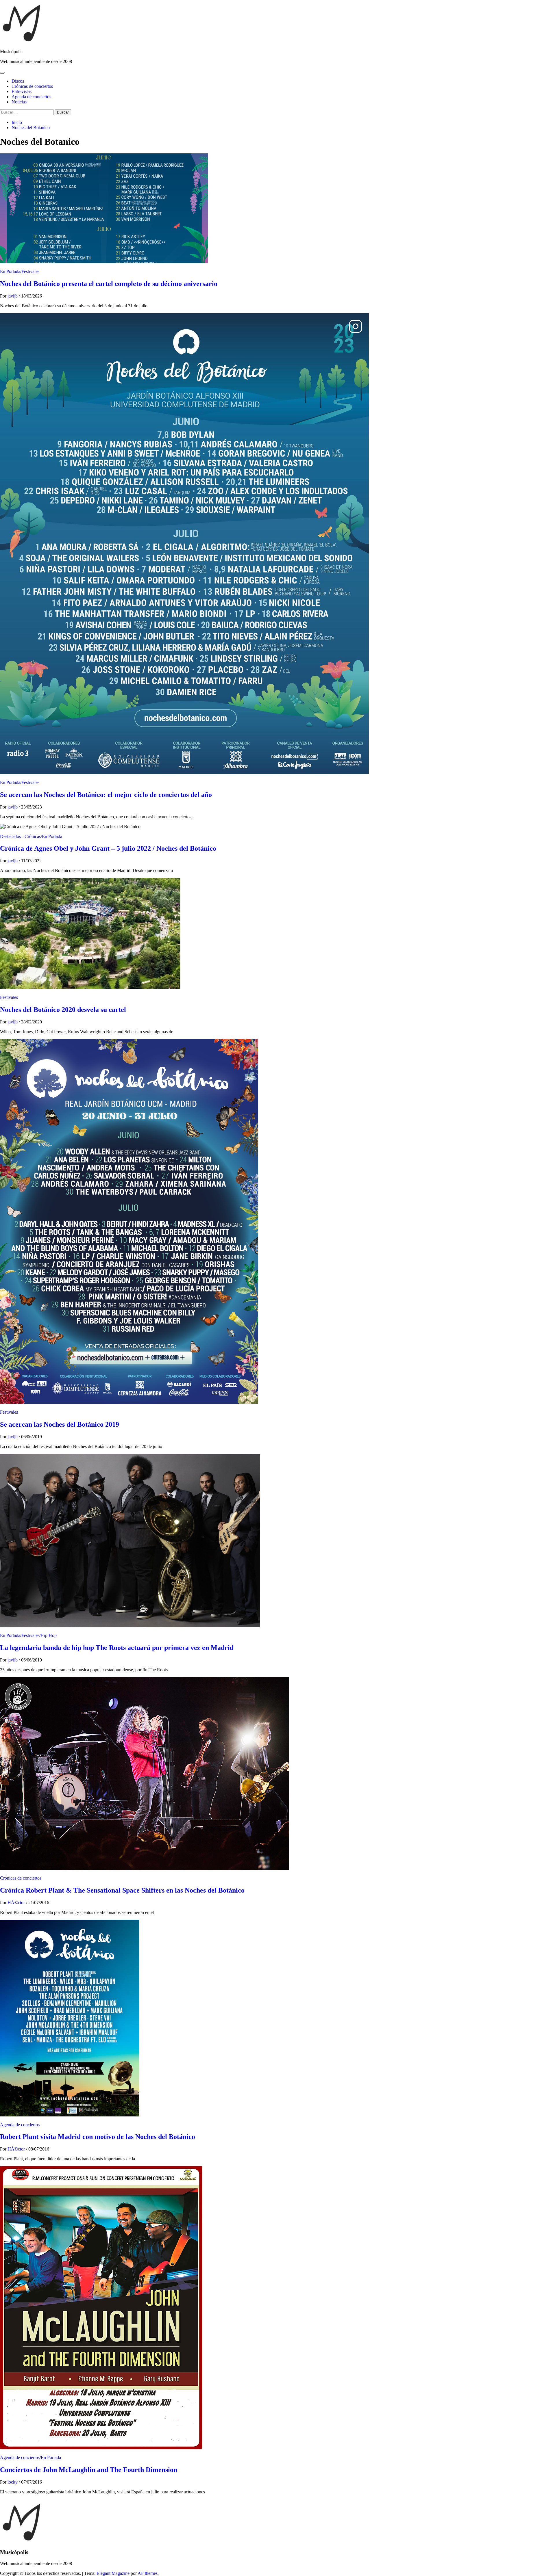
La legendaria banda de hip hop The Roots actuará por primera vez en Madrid (117, 1648)
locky (13, 2482)
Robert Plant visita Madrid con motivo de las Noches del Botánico (98, 2137)
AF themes (148, 2573)
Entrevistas (22, 91)
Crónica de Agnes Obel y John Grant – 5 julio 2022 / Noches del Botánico (108, 848)
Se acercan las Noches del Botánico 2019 (60, 1424)
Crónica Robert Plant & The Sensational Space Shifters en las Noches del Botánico (122, 1890)
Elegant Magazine (113, 2573)
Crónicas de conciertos (32, 86)
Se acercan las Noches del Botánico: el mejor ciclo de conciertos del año (106, 795)
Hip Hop (49, 1635)
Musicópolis (11, 52)
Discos (18, 81)
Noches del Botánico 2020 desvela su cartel (63, 1010)
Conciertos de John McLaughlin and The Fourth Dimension (89, 2470)
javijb (13, 296)
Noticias (19, 102)
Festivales (30, 271)
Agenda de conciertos (31, 97)
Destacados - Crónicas (20, 836)
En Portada (10, 271)
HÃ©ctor (17, 1903)
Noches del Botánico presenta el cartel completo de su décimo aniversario (109, 284)
